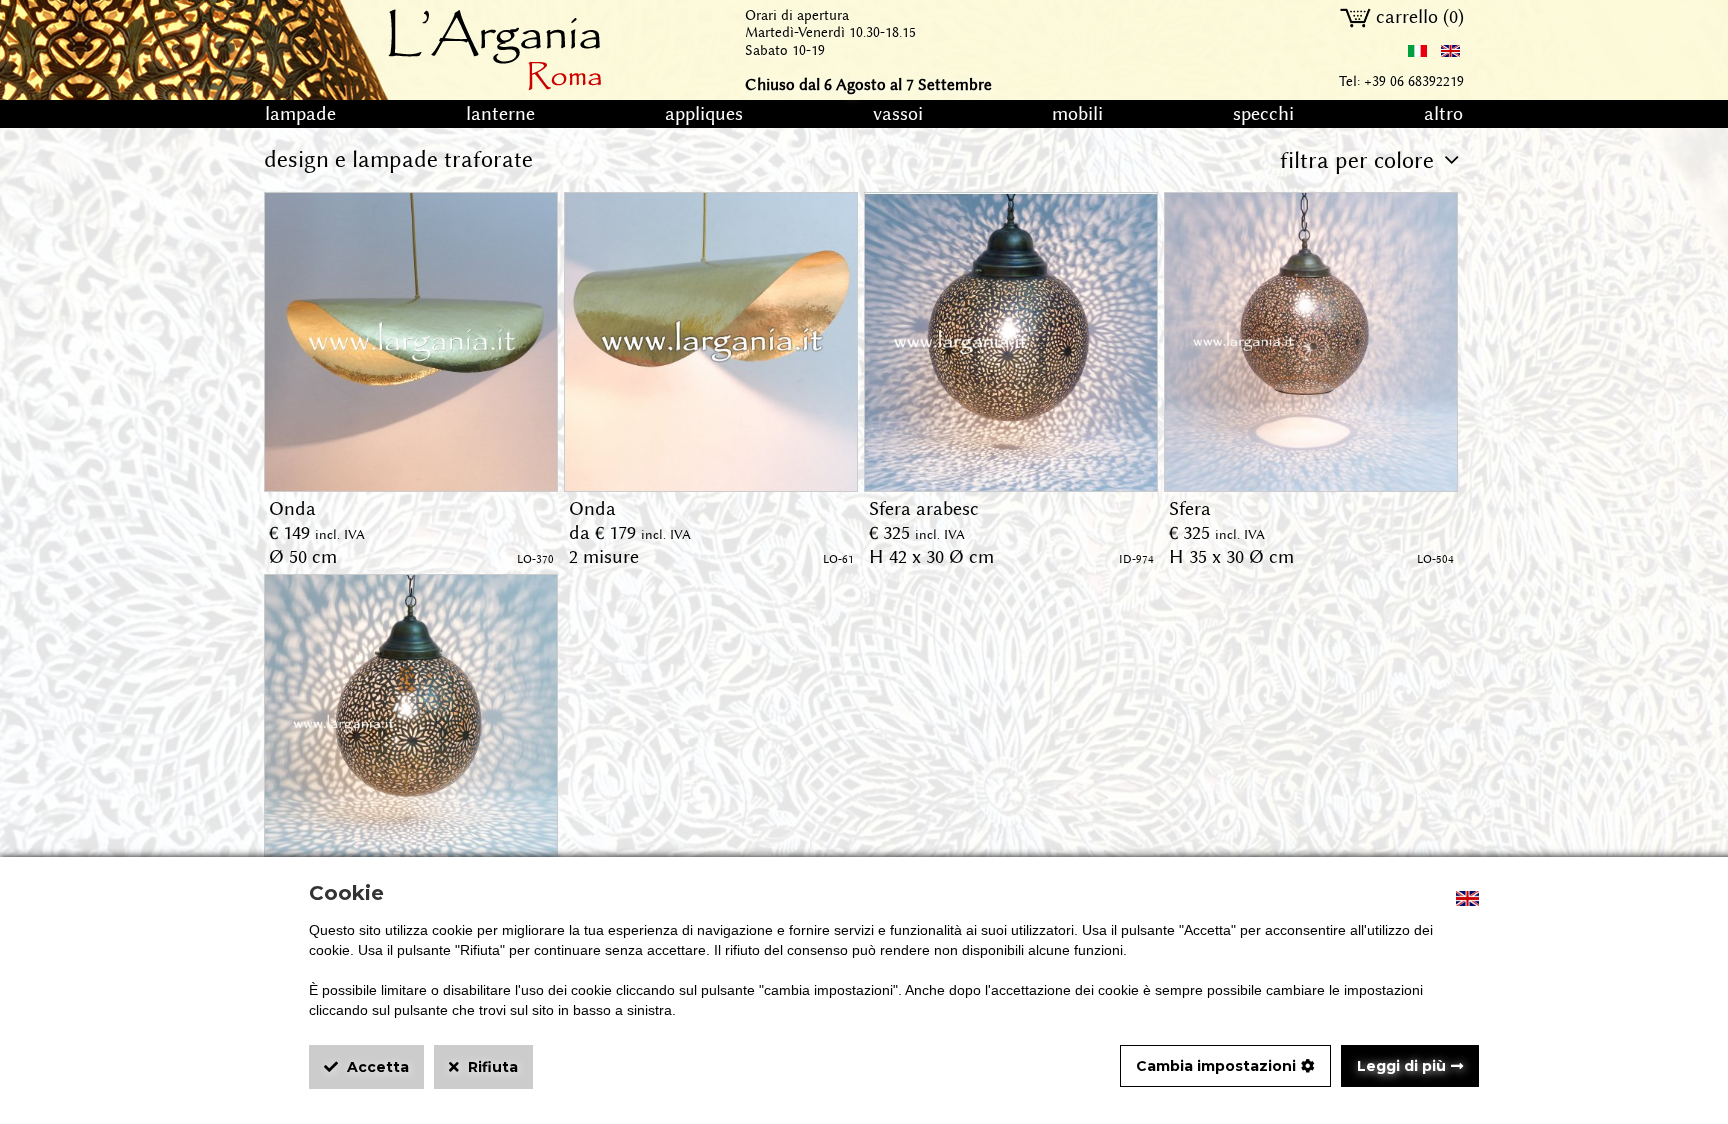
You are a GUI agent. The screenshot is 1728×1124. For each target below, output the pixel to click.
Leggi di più (1401, 1066)
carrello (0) (1417, 17)
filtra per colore (1357, 161)
